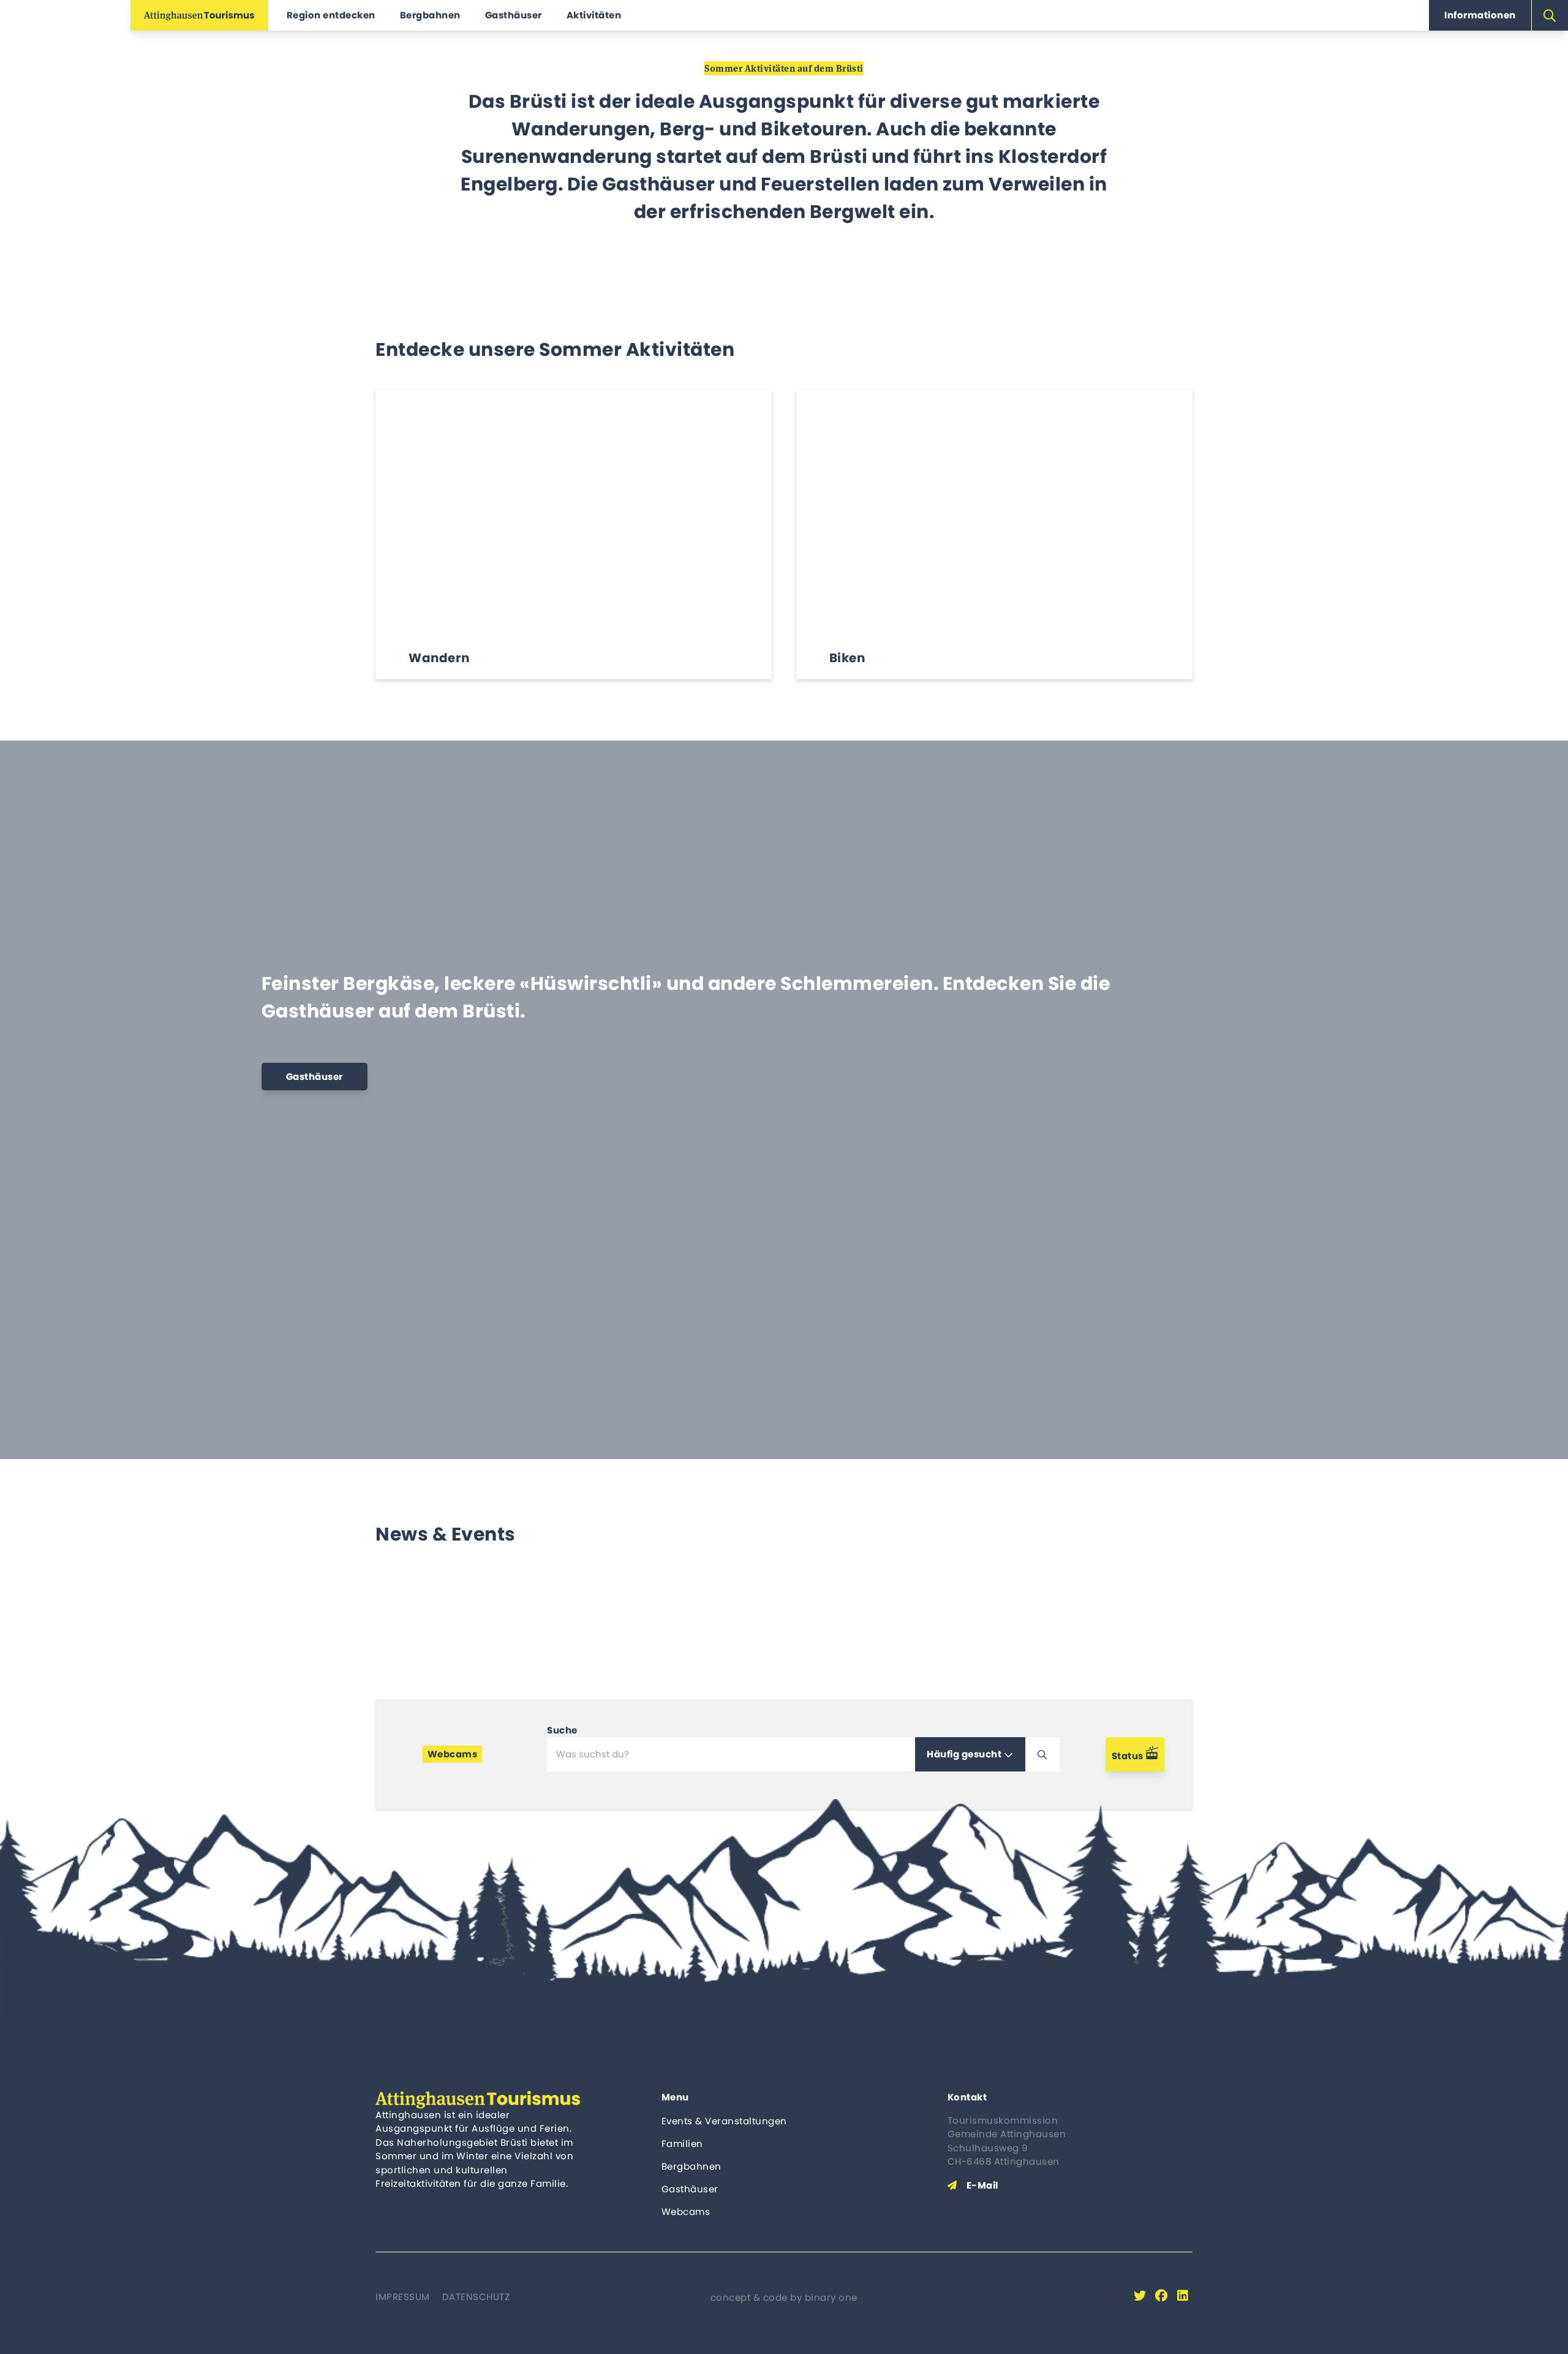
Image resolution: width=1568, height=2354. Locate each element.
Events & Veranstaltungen (724, 2121)
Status (1129, 1756)
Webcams (686, 2212)
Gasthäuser (690, 2189)
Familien (682, 2144)
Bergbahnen (692, 2166)
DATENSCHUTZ (476, 2297)
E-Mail (982, 2185)
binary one (831, 2297)
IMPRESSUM (403, 2297)
